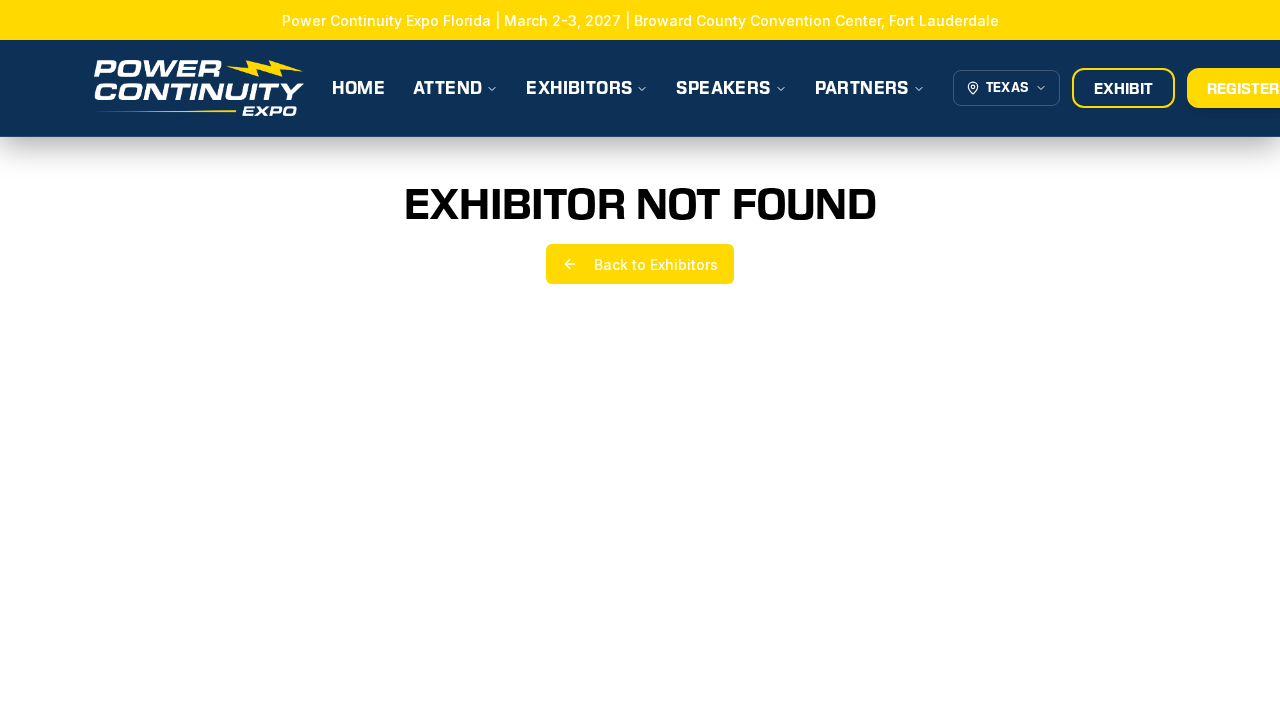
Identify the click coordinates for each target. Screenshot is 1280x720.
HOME (358, 88)
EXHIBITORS (579, 88)
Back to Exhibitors (656, 264)
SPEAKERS (723, 88)
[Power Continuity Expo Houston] (199, 88)
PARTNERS (862, 88)
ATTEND (447, 88)
